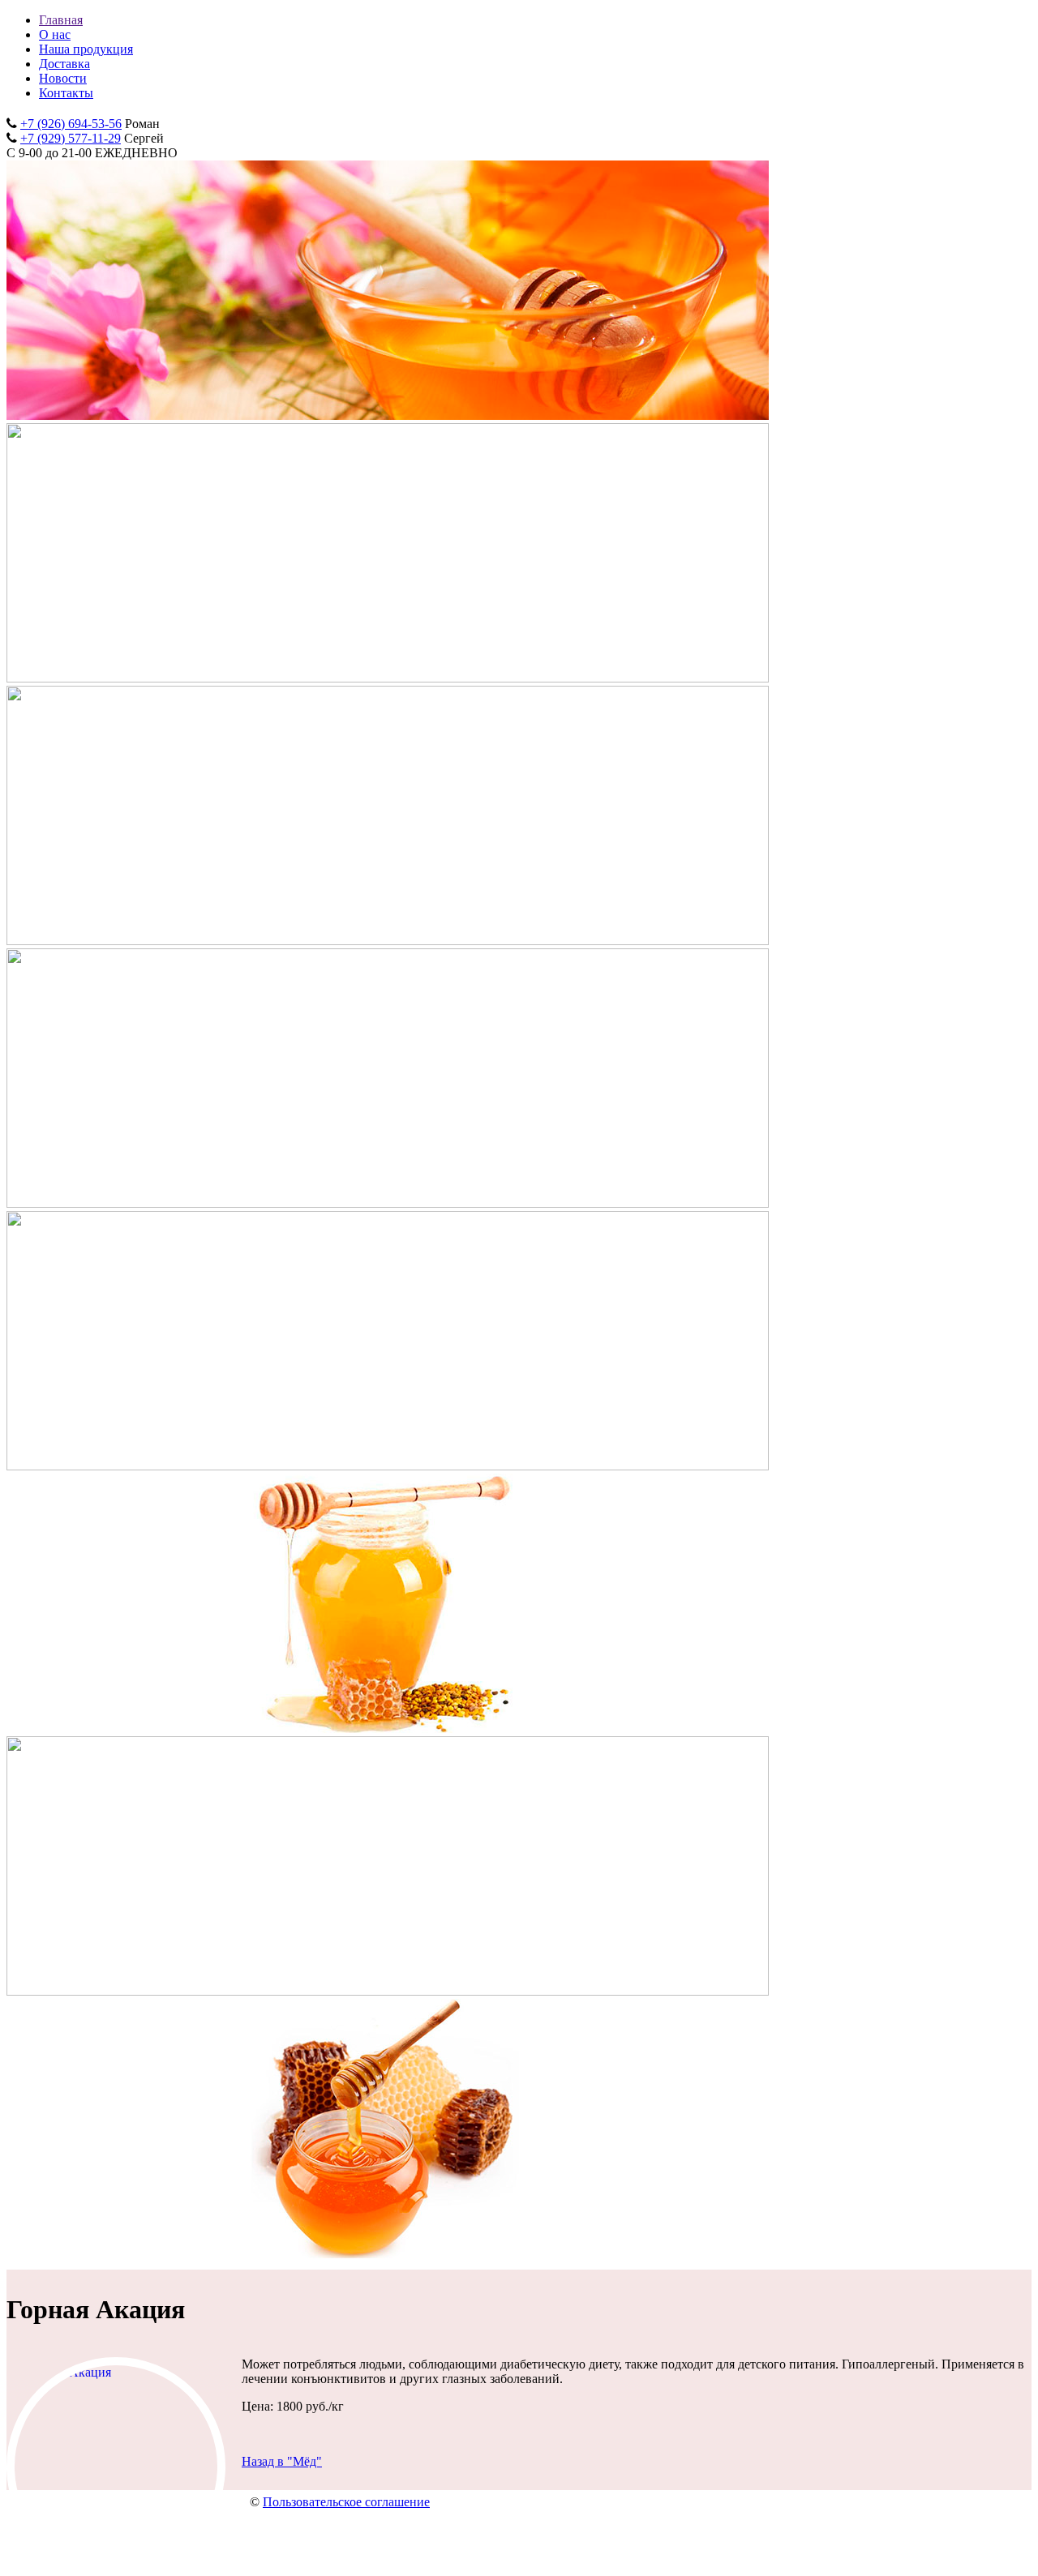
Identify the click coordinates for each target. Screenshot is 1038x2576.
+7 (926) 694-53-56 (71, 124)
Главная (61, 20)
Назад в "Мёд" (282, 2461)
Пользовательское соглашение (346, 2502)
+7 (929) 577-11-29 (71, 138)
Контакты (66, 93)
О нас (55, 34)
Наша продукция (86, 49)
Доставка (64, 64)
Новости (63, 78)
